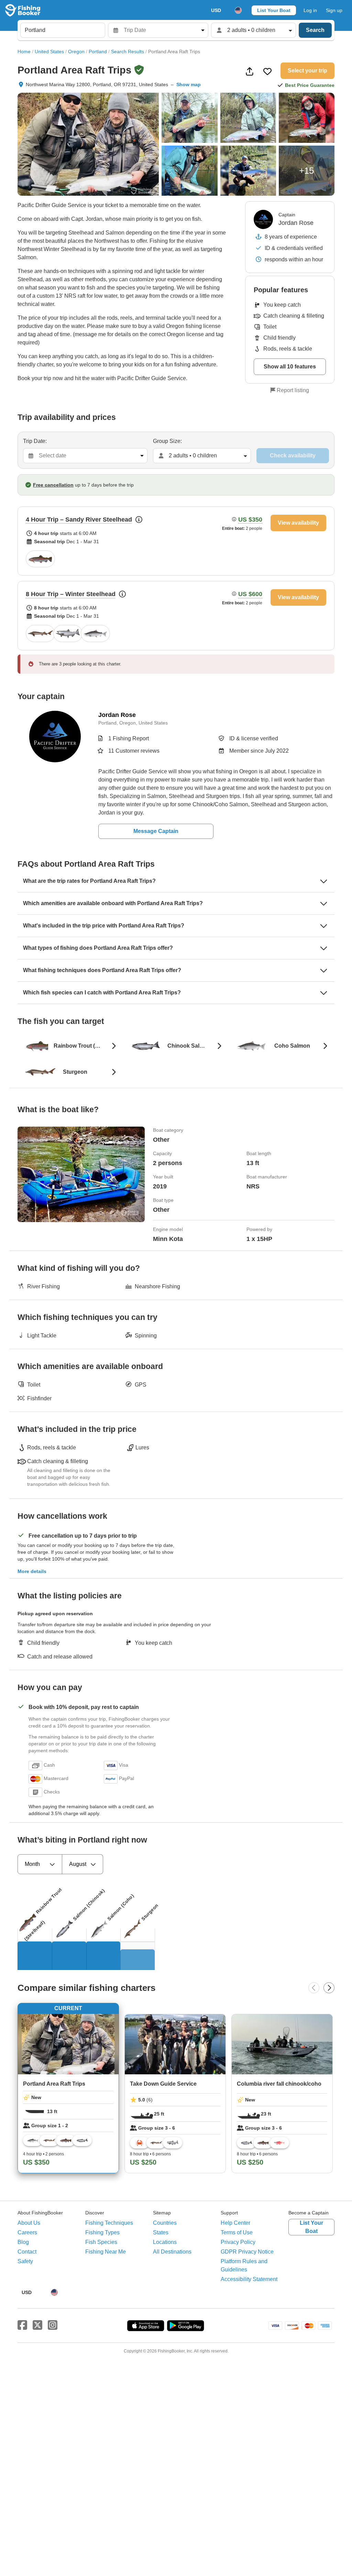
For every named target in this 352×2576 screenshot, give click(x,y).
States (161, 2232)
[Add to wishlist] (267, 71)
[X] (37, 2325)
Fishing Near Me (106, 2252)
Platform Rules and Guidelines (244, 2265)
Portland (98, 52)
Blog (23, 2242)
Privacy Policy (238, 2242)
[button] (176, 541)
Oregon (76, 52)
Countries (165, 2223)
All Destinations (172, 2252)
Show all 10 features (290, 367)
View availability (298, 523)
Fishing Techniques (109, 2223)
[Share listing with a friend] (250, 71)
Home (24, 52)
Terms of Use (237, 2232)
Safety (25, 2261)
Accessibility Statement (249, 2279)
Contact (27, 2252)
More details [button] (32, 1571)
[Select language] (238, 10)
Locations (165, 2242)
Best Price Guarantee (310, 85)
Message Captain (156, 831)
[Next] (329, 1988)
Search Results (128, 52)
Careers (27, 2232)
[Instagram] (53, 2325)
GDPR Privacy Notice (247, 2252)
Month (32, 1864)
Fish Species (101, 2242)
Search (315, 30)
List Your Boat (274, 10)
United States (49, 52)
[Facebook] (22, 2325)
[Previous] (314, 1988)
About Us (29, 2223)
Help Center (235, 2223)
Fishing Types (102, 2232)
